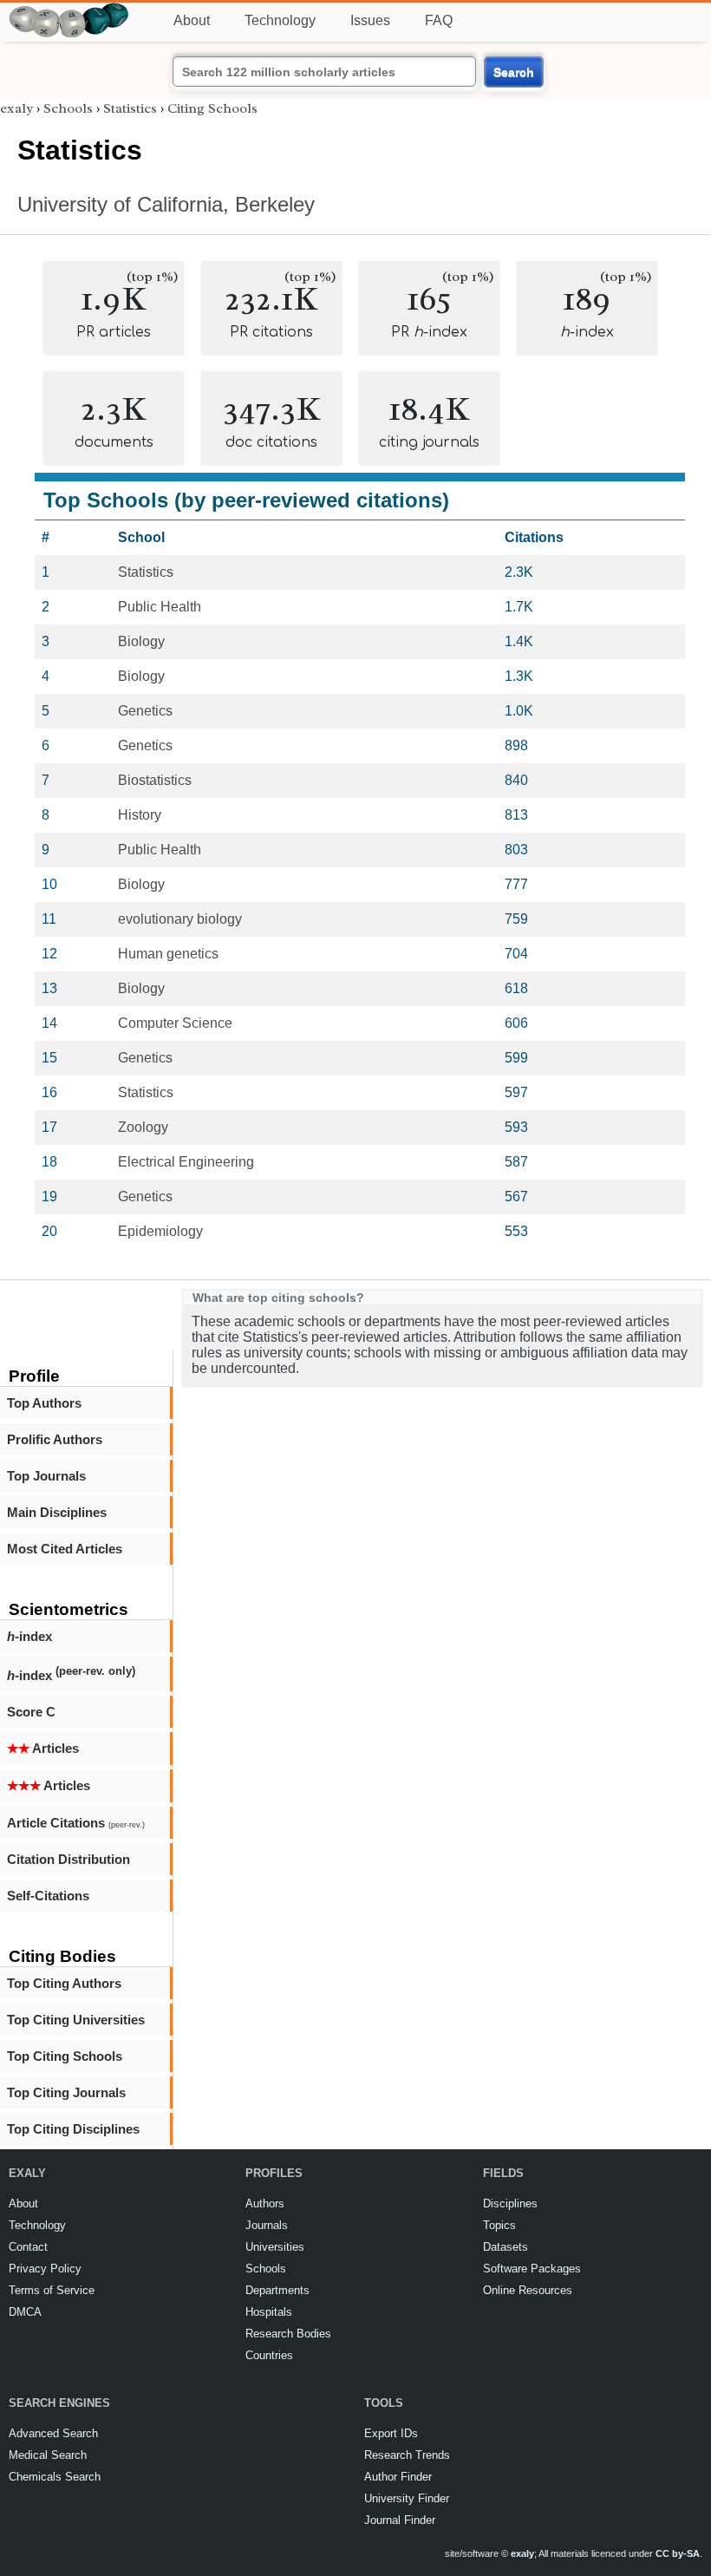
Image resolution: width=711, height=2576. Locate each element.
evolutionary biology (180, 919)
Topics (499, 2225)
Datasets (506, 2247)
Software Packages (532, 2269)
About (192, 20)
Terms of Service (52, 2290)
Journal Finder (400, 2520)
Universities (275, 2247)
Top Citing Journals (66, 2092)
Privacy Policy (45, 2269)
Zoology (143, 1127)
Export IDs (391, 2433)
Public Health (160, 607)
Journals (267, 2225)
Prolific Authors (55, 1439)
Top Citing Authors (64, 1983)
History (140, 815)
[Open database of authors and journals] (69, 10)
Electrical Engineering (186, 1162)
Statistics (130, 108)
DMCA (25, 2312)
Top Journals (46, 1476)
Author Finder (398, 2477)
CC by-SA (678, 2553)
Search (514, 72)
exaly (16, 108)
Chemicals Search (55, 2477)
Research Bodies (288, 2334)
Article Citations (76, 1823)
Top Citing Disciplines (73, 2129)
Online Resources (528, 2290)
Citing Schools (212, 108)
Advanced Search (53, 2433)
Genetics (145, 711)
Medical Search (48, 2455)
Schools (68, 108)
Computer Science (175, 1023)
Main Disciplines (57, 1512)
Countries (269, 2355)
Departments (277, 2290)
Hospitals (269, 2312)
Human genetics (168, 954)
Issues (370, 20)
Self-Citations (48, 1896)
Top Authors (44, 1403)
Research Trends (407, 2455)
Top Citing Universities (76, 2020)
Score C (31, 1712)
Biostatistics (155, 780)
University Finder (407, 2498)
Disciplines (510, 2203)
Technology (280, 20)
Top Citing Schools (65, 2056)
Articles (43, 1748)
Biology (141, 641)
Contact (28, 2247)
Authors (265, 2203)
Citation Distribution (68, 1859)
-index (29, 1636)
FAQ (439, 20)
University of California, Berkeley (166, 204)
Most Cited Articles (65, 1549)
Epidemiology (160, 1231)
